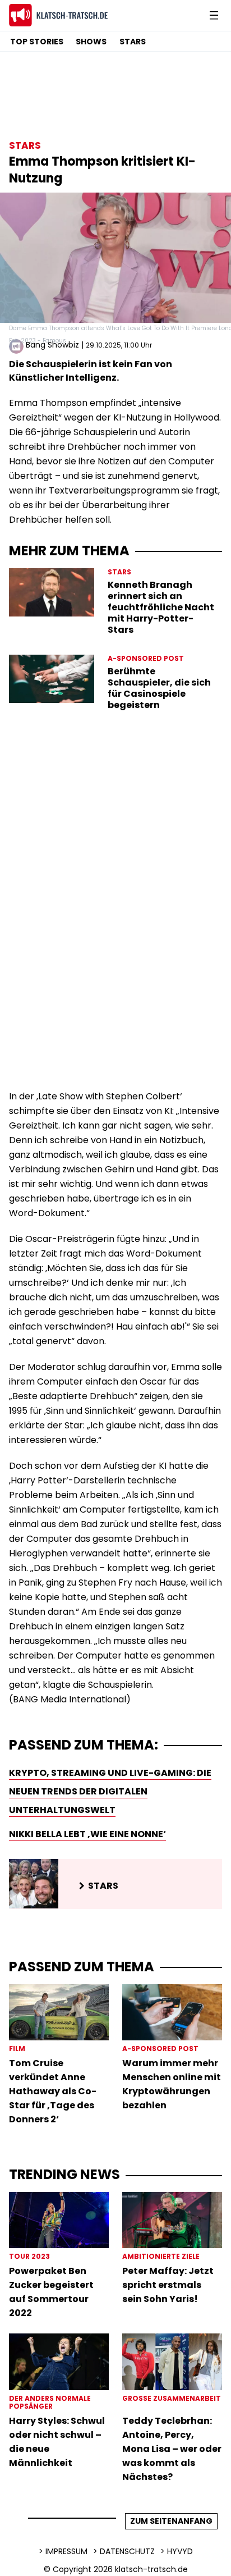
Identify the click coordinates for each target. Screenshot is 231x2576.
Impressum (66, 2551)
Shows (91, 42)
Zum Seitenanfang (171, 2521)
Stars (133, 42)
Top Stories (37, 42)
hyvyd (180, 2551)
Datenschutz (127, 2551)
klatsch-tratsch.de (151, 2569)
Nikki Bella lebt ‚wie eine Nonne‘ (87, 1834)
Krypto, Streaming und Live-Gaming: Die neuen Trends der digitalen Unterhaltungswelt (110, 1791)
